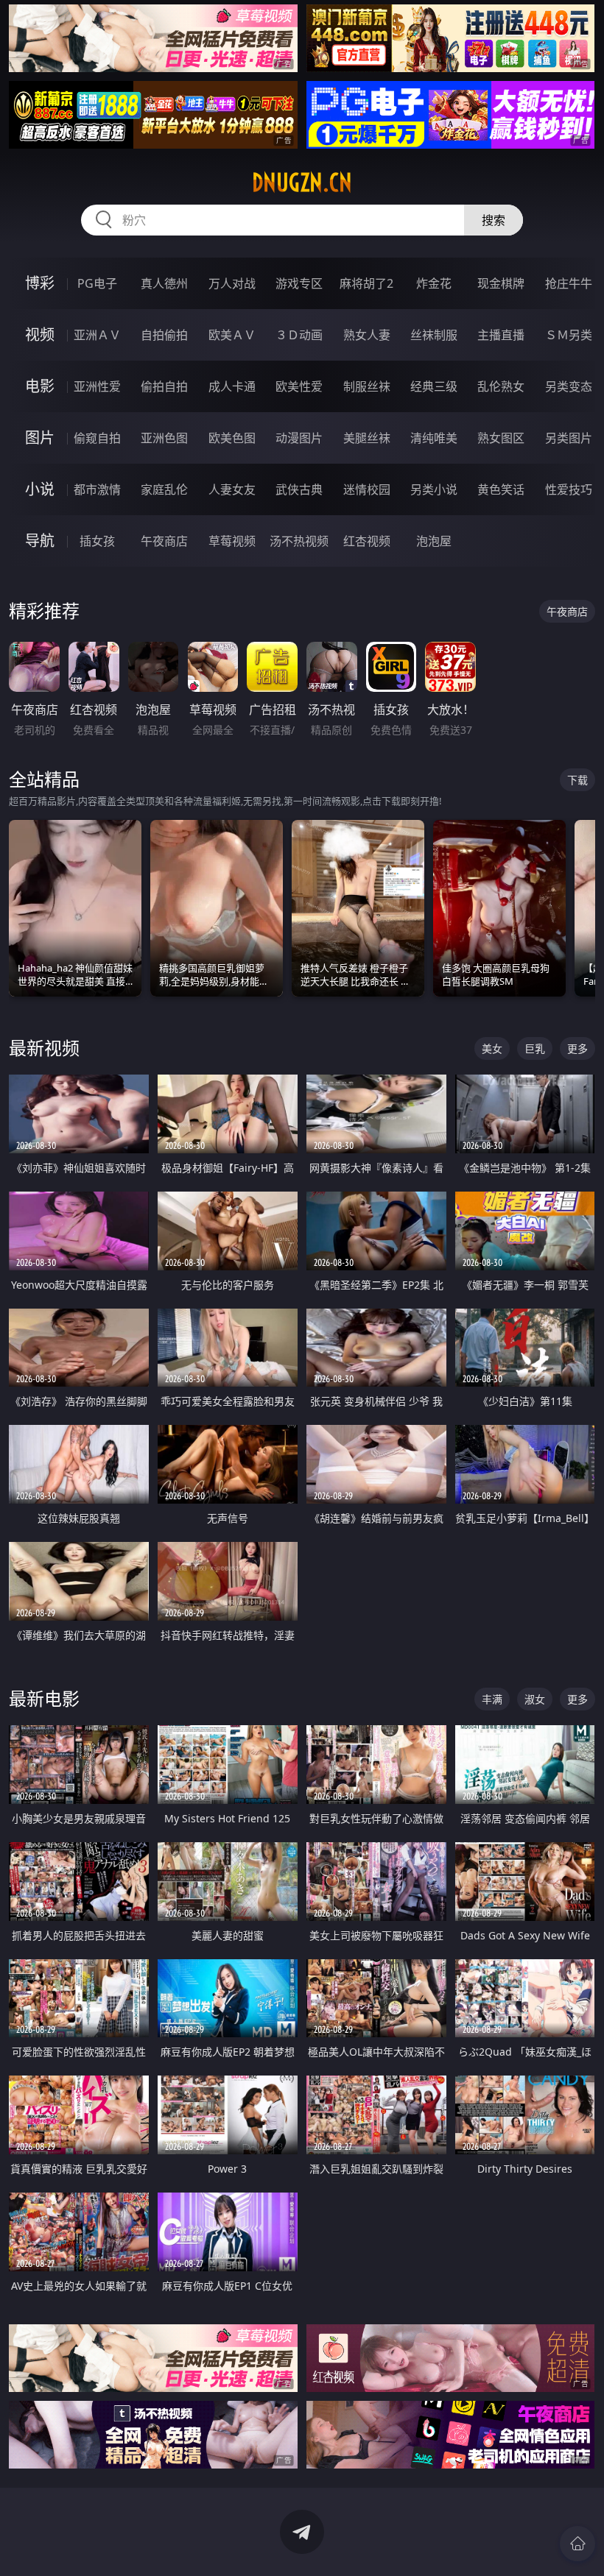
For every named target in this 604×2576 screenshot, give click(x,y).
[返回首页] (577, 2544)
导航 (40, 541)
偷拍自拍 (164, 386)
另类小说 (434, 489)
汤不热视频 (299, 541)
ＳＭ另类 (569, 335)
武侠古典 (299, 489)
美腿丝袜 (367, 438)
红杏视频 (367, 541)
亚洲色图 (164, 438)
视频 (40, 335)
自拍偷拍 (164, 335)
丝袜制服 (434, 335)
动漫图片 (299, 438)
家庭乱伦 (164, 489)
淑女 (535, 1699)
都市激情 (97, 489)
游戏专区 (299, 283)
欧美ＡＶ (232, 335)
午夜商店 (164, 541)
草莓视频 (232, 541)
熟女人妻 (367, 335)
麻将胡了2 (366, 283)
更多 (577, 1048)
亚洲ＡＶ (97, 335)
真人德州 (164, 283)
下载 (577, 780)
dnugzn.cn (302, 183)
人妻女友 (232, 489)
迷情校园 (367, 489)
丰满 (492, 1699)
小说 (40, 489)
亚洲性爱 (97, 386)
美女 (492, 1048)
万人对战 (232, 283)
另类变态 (569, 386)
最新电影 (44, 1698)
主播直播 (501, 335)
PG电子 (97, 283)
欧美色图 (232, 438)
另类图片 (569, 438)
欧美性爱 (299, 386)
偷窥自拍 (97, 438)
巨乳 (535, 1048)
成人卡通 (232, 386)
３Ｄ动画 (299, 335)
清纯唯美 (434, 438)
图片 (40, 438)
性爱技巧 (569, 489)
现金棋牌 (501, 283)
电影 (40, 386)
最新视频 (44, 1048)
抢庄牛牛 (569, 283)
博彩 (40, 283)
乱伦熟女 (501, 386)
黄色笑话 (501, 489)
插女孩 (97, 541)
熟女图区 (501, 438)
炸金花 (434, 283)
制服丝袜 (367, 386)
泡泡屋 (434, 541)
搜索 (494, 220)
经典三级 (434, 386)
